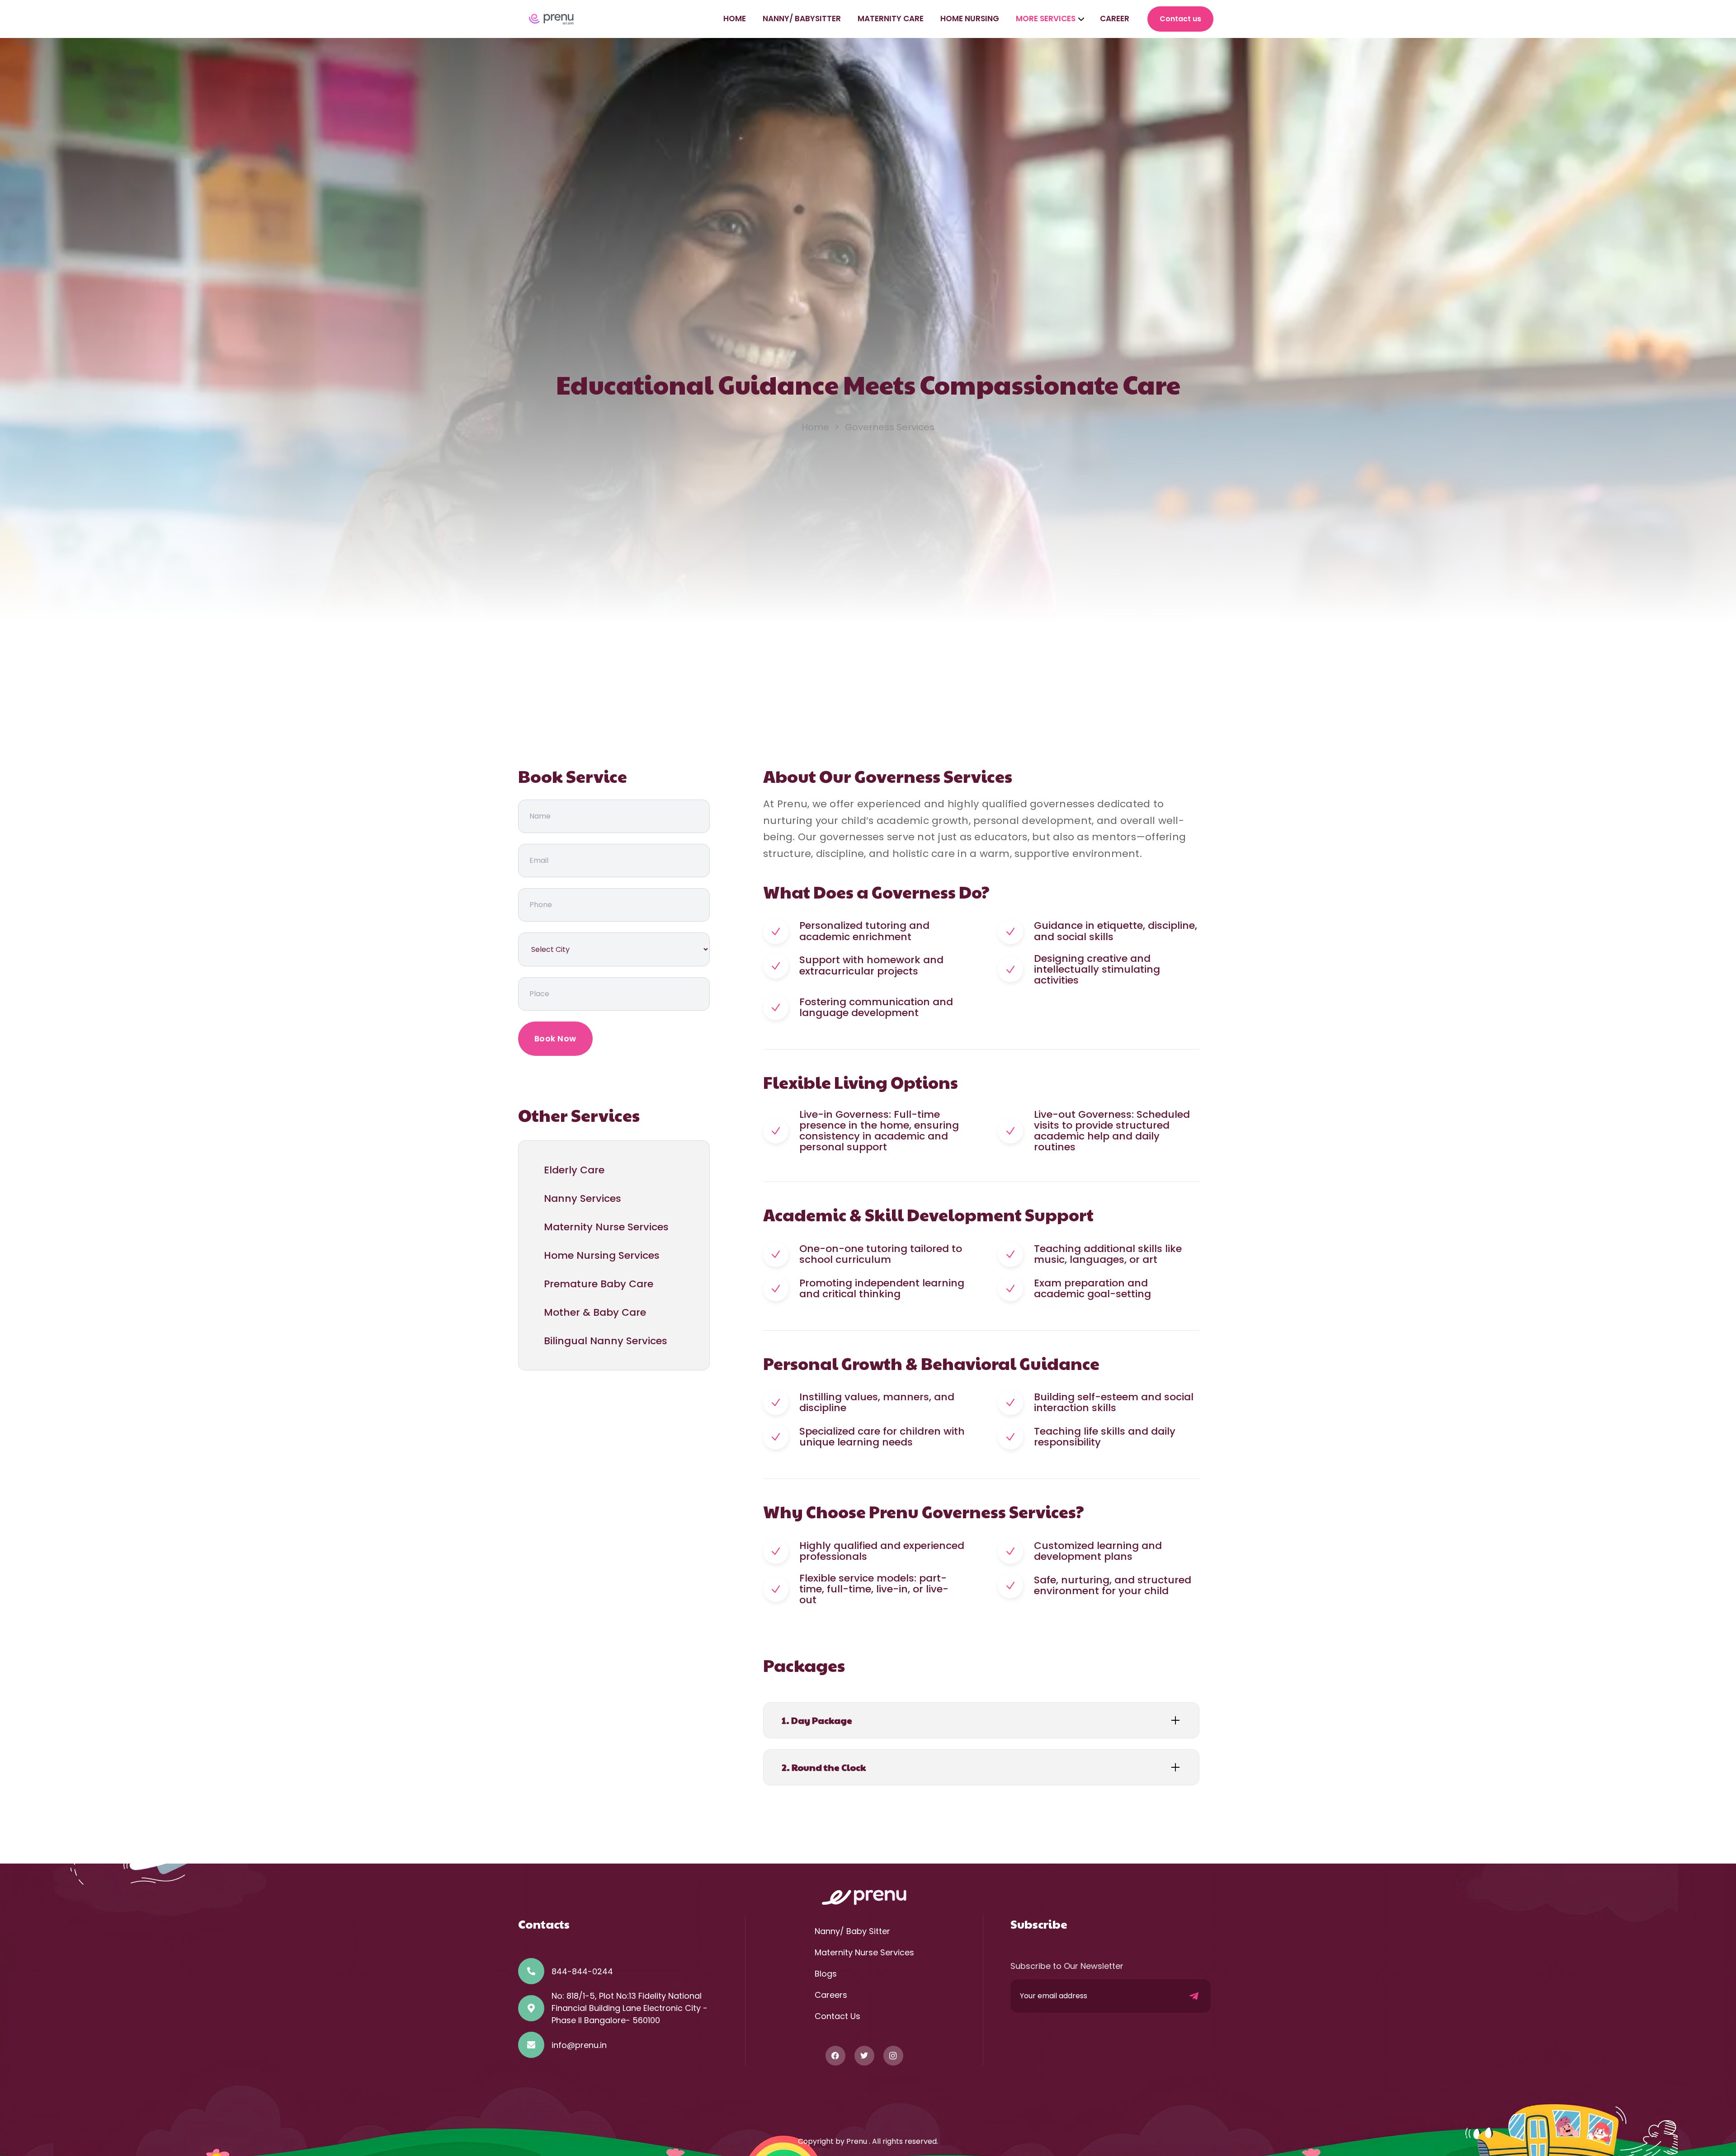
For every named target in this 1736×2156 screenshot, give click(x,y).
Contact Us (837, 2016)
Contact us (1180, 19)
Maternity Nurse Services (606, 1227)
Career (1115, 19)
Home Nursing (970, 19)
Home (735, 19)
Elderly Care (574, 1170)
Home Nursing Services (602, 1255)
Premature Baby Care (599, 1284)
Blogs (826, 1974)
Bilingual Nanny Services (606, 1341)
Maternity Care (891, 19)
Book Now (555, 1038)
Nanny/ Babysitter (802, 19)
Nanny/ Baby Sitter (852, 1931)
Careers (831, 1995)
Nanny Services (583, 1198)
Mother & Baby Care (595, 1312)
